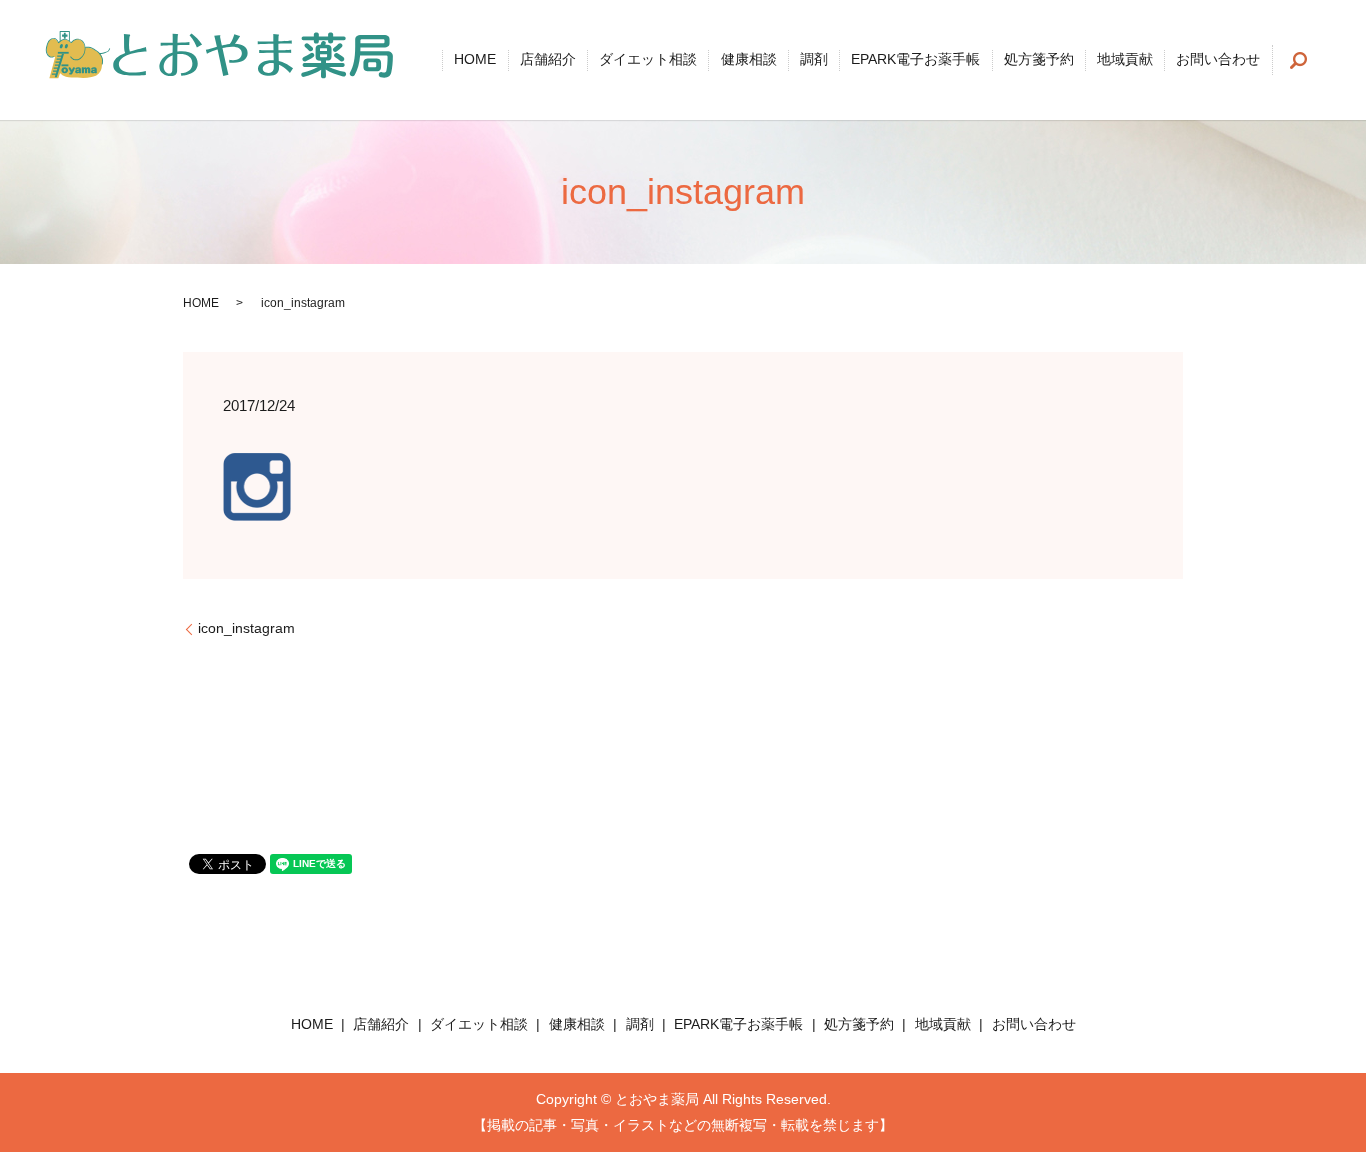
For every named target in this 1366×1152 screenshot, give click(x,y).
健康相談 (749, 60)
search (1299, 60)
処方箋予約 (1039, 60)
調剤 (814, 60)
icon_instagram (246, 628)
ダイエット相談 (648, 60)
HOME (475, 60)
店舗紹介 (548, 60)
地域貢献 (1125, 60)
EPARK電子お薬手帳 (915, 60)
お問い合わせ (1218, 60)
